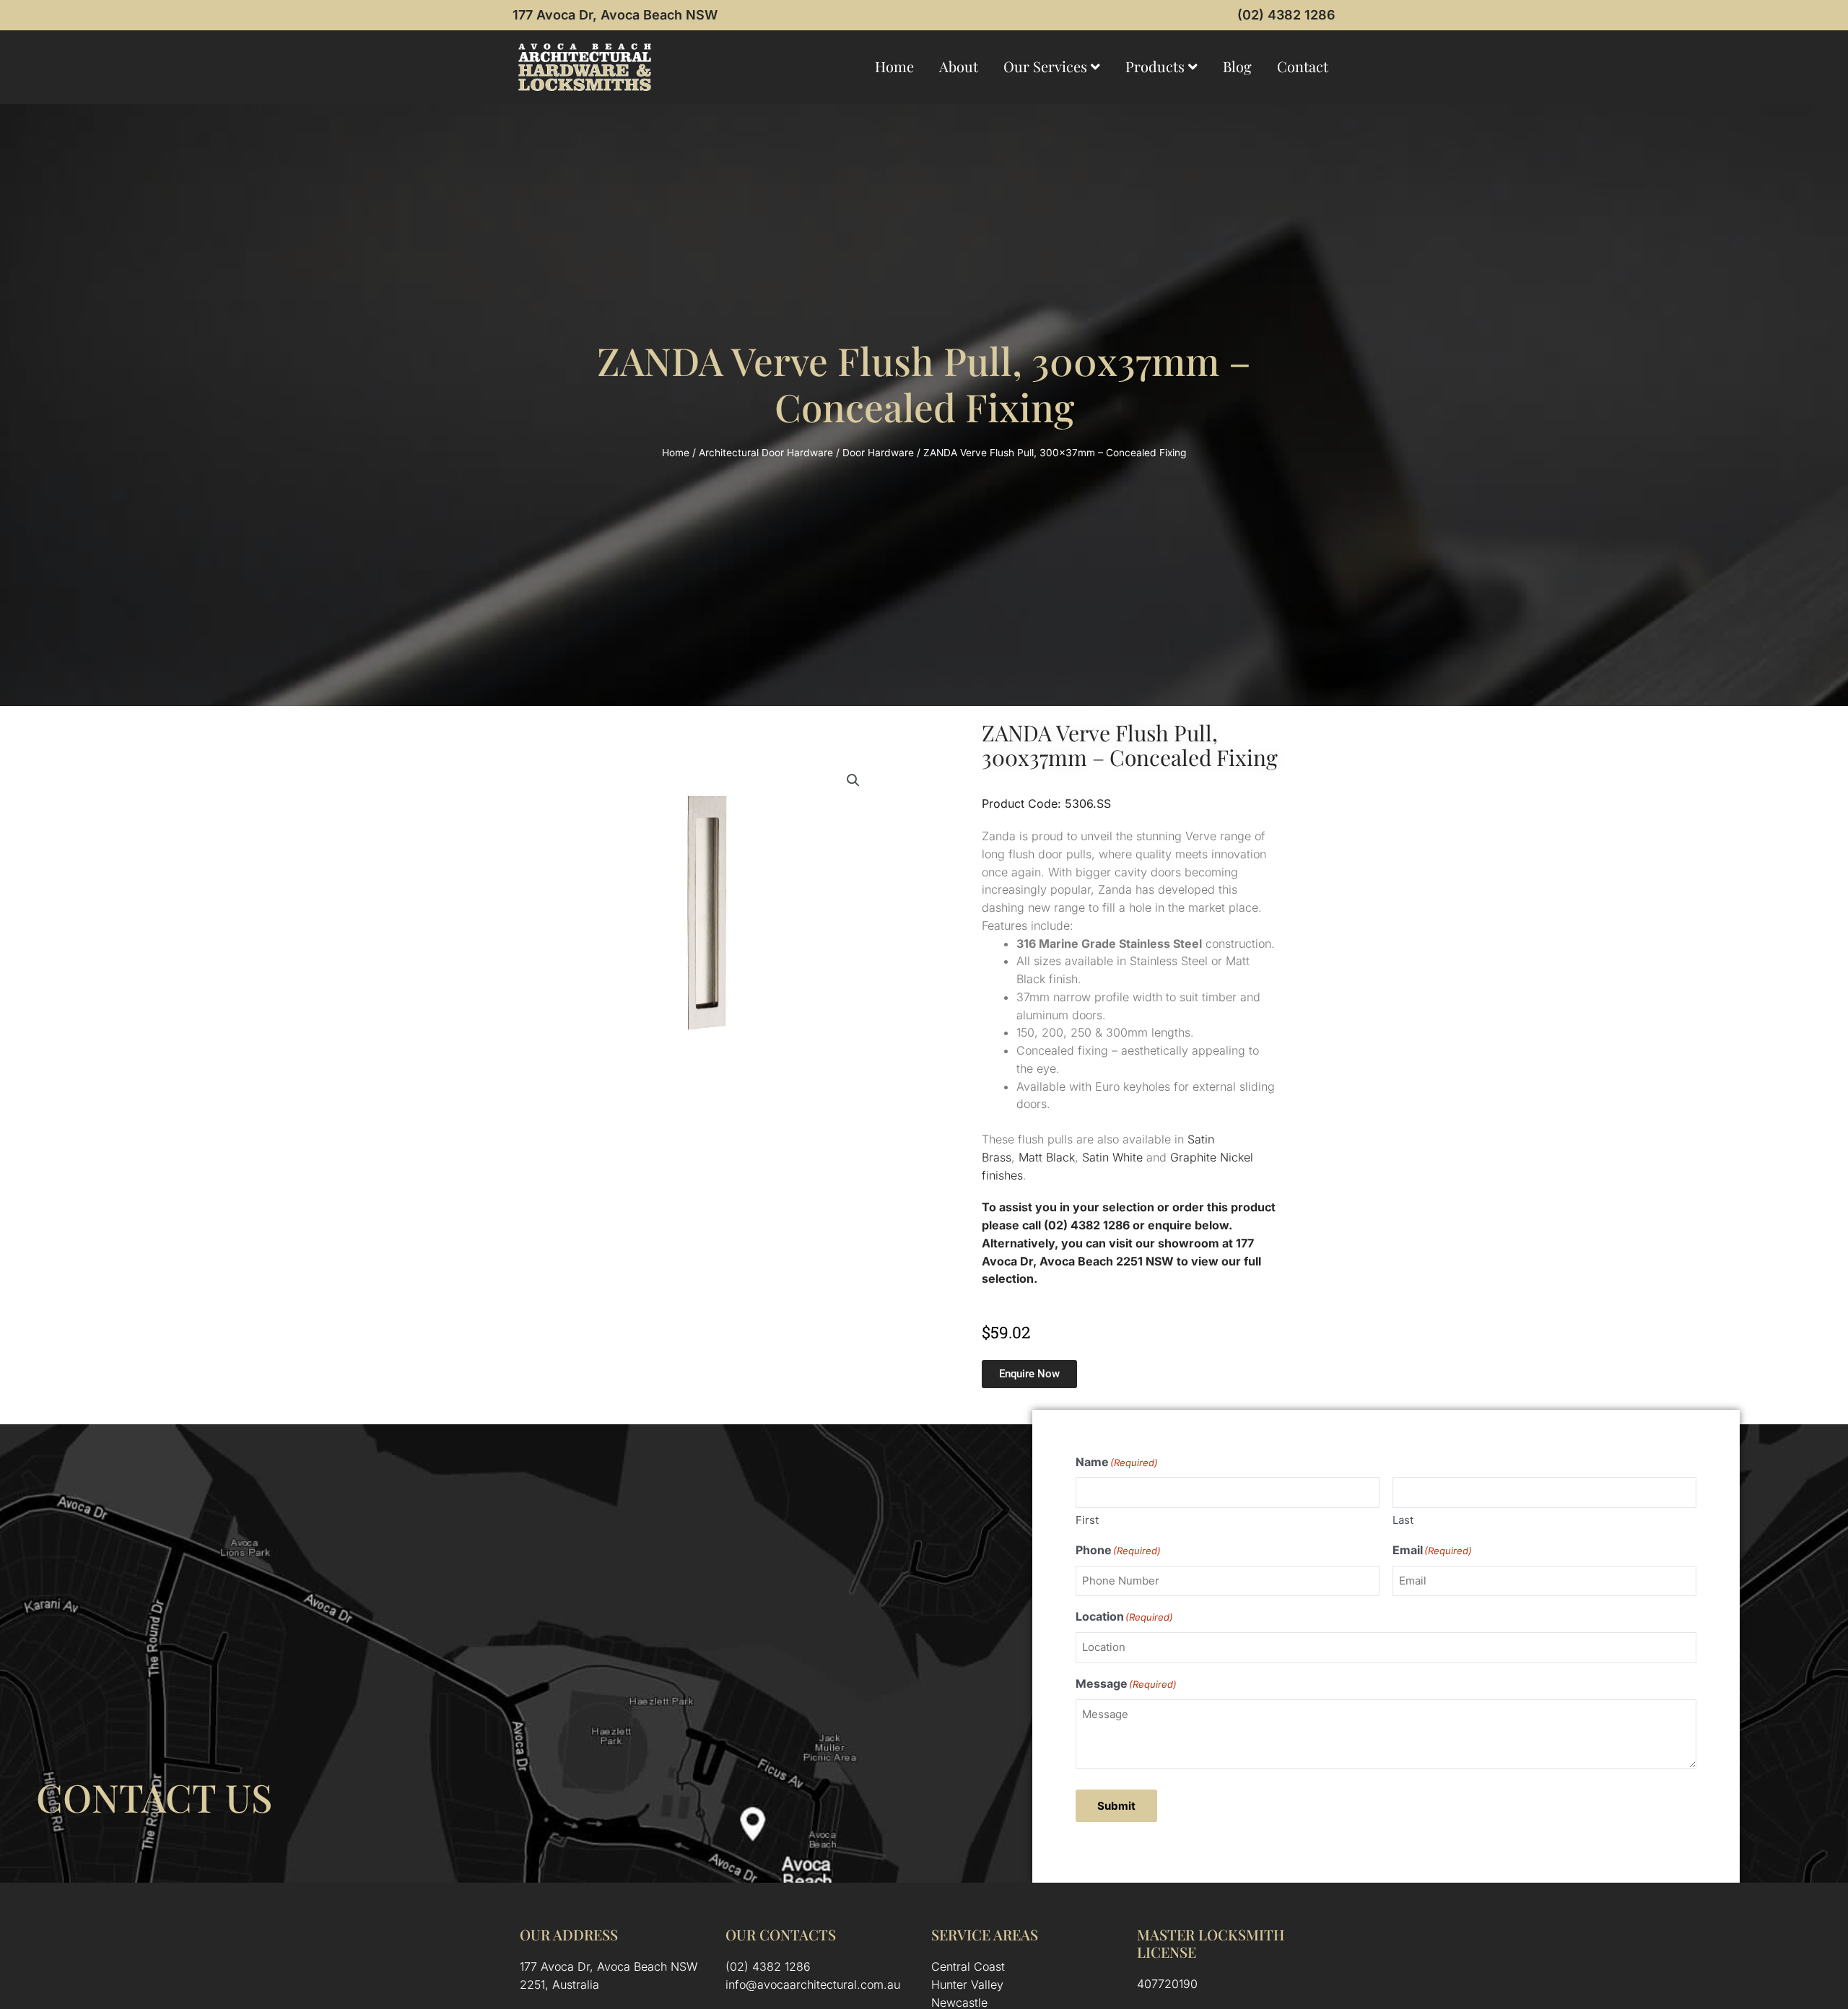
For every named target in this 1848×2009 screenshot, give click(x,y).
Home (894, 66)
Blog (1237, 66)
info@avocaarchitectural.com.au (813, 1984)
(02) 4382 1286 (1286, 15)
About (959, 66)
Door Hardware (878, 453)
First (1087, 1520)
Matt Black (1047, 1157)
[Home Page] (585, 67)
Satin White (1112, 1157)
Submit (1116, 1806)
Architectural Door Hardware (766, 453)
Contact (1303, 66)
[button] (853, 780)
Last (1403, 1520)
